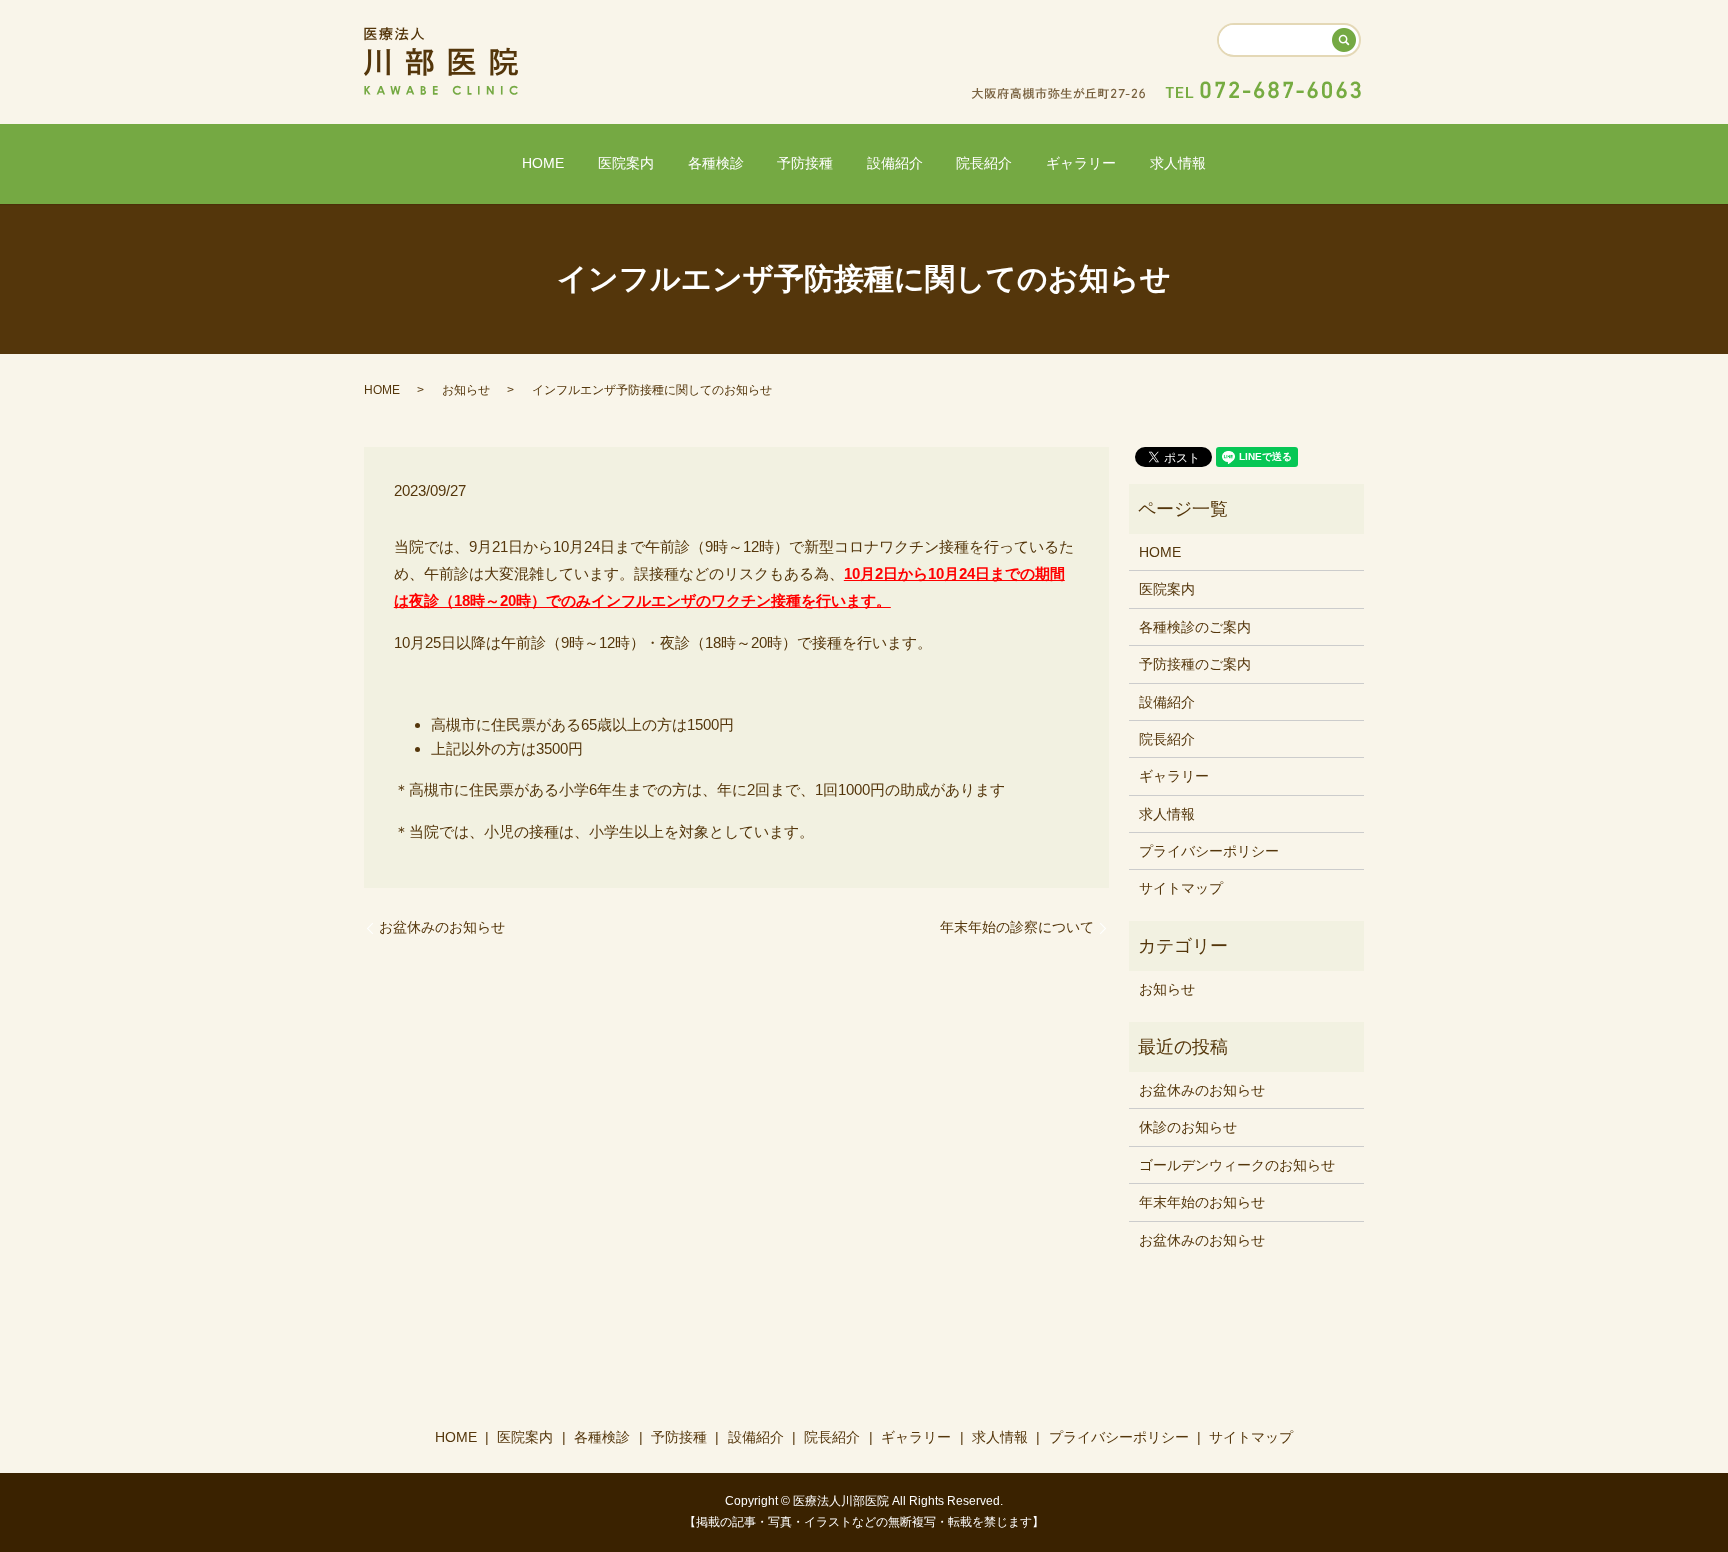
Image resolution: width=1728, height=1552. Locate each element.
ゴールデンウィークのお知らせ (1237, 1165)
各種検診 (716, 163)
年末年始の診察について (1017, 927)
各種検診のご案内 (1195, 627)
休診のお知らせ (1188, 1127)
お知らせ (466, 390)
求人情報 (1178, 163)
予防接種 (805, 163)
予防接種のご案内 (1195, 664)
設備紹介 (895, 163)
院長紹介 (984, 163)
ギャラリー (1081, 163)
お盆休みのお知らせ (442, 927)
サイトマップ (1181, 888)
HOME (543, 163)
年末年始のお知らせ (1202, 1202)
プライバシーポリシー (1209, 851)
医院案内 (626, 163)
